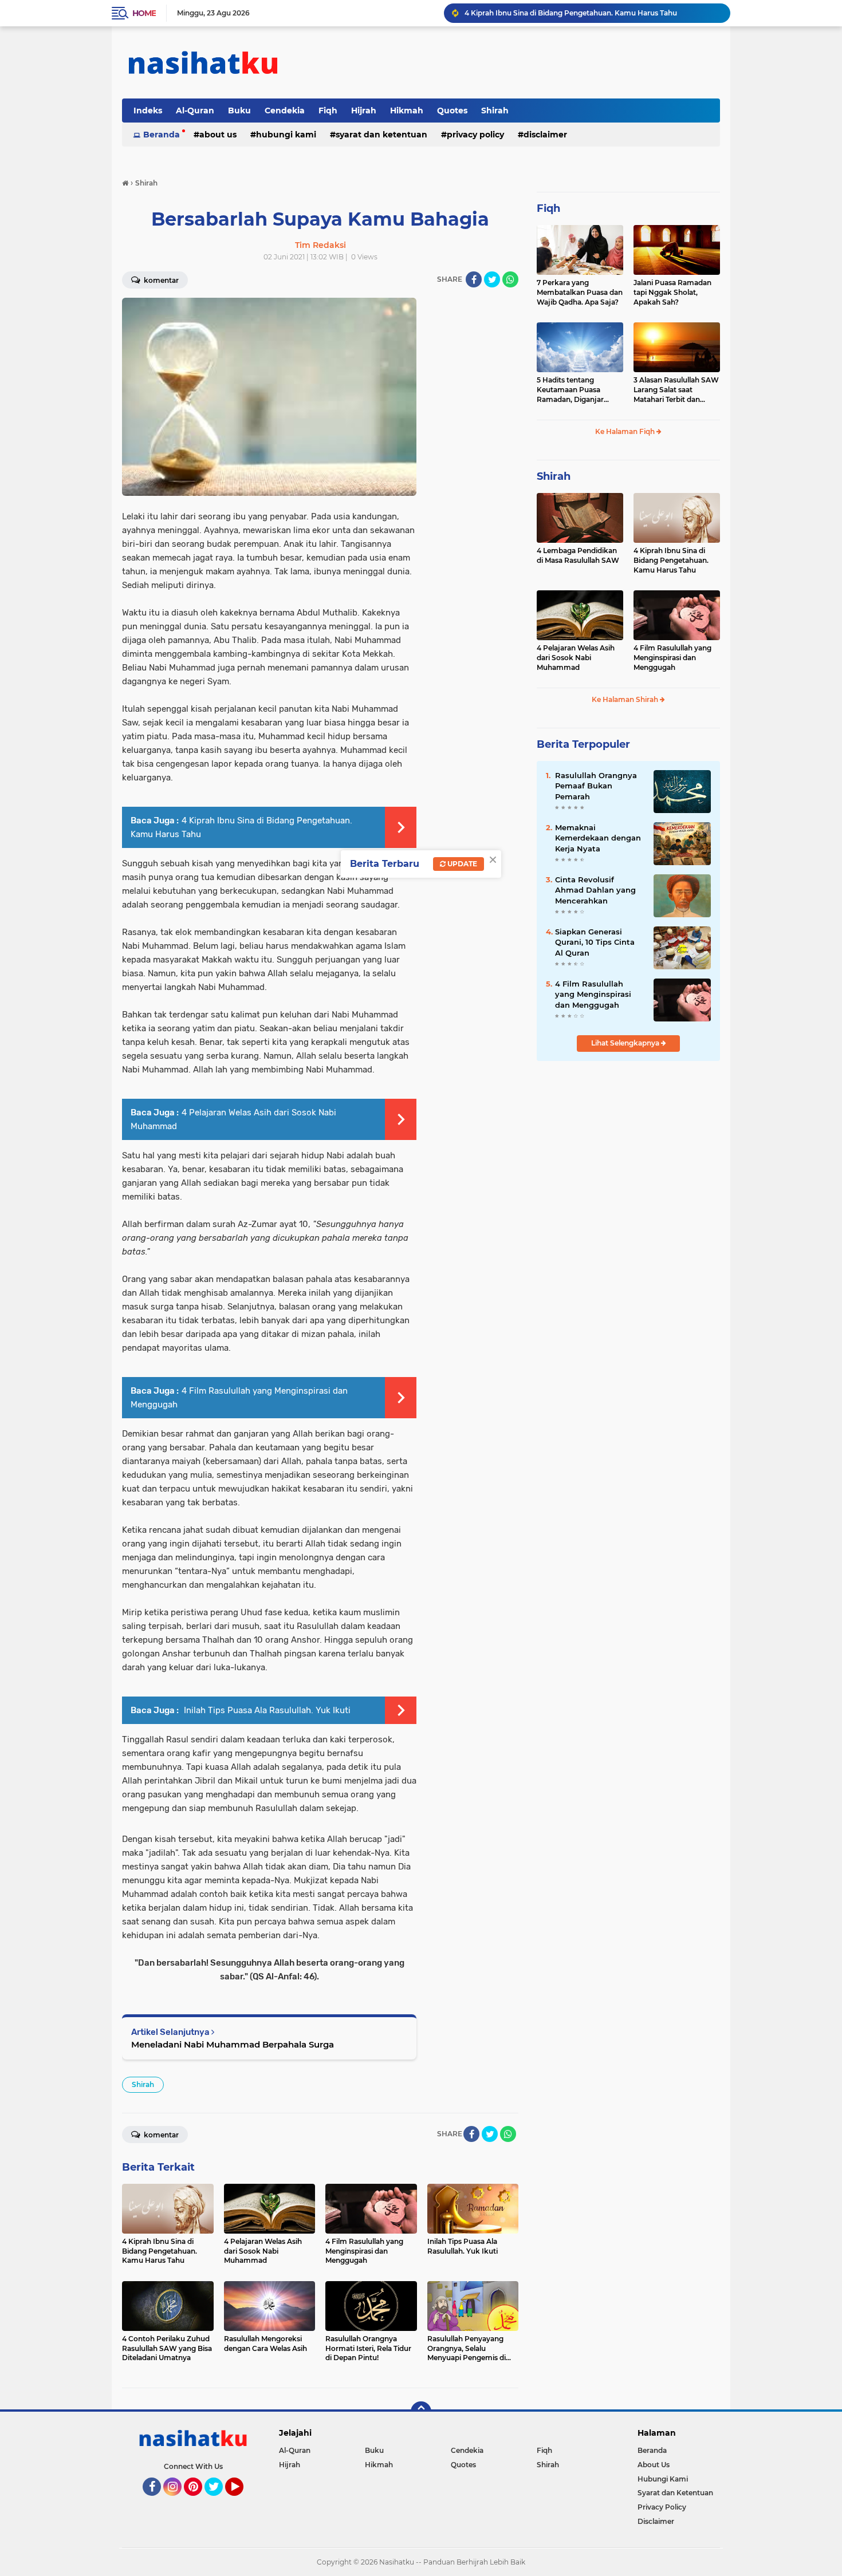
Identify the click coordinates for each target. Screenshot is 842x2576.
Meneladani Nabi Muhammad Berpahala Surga (233, 2044)
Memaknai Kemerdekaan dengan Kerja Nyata (598, 838)
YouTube (242, 2501)
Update (461, 864)
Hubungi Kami (286, 135)
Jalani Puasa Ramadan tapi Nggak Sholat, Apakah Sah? (672, 292)
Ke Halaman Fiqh (626, 431)
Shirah (495, 111)
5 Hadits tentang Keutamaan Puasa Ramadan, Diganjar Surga (570, 390)
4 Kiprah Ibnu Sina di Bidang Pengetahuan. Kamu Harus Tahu (671, 560)
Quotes (452, 111)
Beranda (162, 135)
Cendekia (285, 111)
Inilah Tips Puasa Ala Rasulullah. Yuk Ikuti (266, 1710)
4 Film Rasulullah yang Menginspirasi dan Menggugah (672, 658)
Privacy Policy (475, 135)
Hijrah (364, 111)
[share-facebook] (474, 279)
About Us (218, 135)
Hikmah (407, 111)
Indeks (148, 111)
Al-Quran (195, 111)
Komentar (160, 280)
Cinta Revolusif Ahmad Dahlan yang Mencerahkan (595, 890)
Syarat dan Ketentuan (381, 135)
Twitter (219, 2501)
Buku (239, 111)
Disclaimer (545, 135)
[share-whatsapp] (510, 279)
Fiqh (328, 111)
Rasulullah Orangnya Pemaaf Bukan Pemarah (596, 786)
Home (144, 13)
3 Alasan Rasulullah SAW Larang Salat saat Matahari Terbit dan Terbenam (676, 390)
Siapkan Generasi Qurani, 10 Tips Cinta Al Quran (595, 942)
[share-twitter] (492, 279)
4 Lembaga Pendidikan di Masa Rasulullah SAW (578, 555)
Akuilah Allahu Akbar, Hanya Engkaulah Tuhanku (550, 13)
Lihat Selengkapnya (626, 1043)
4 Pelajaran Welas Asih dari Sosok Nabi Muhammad (576, 658)
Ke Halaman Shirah (626, 699)
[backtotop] (421, 2412)
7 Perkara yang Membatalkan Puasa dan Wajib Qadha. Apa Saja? (580, 292)
